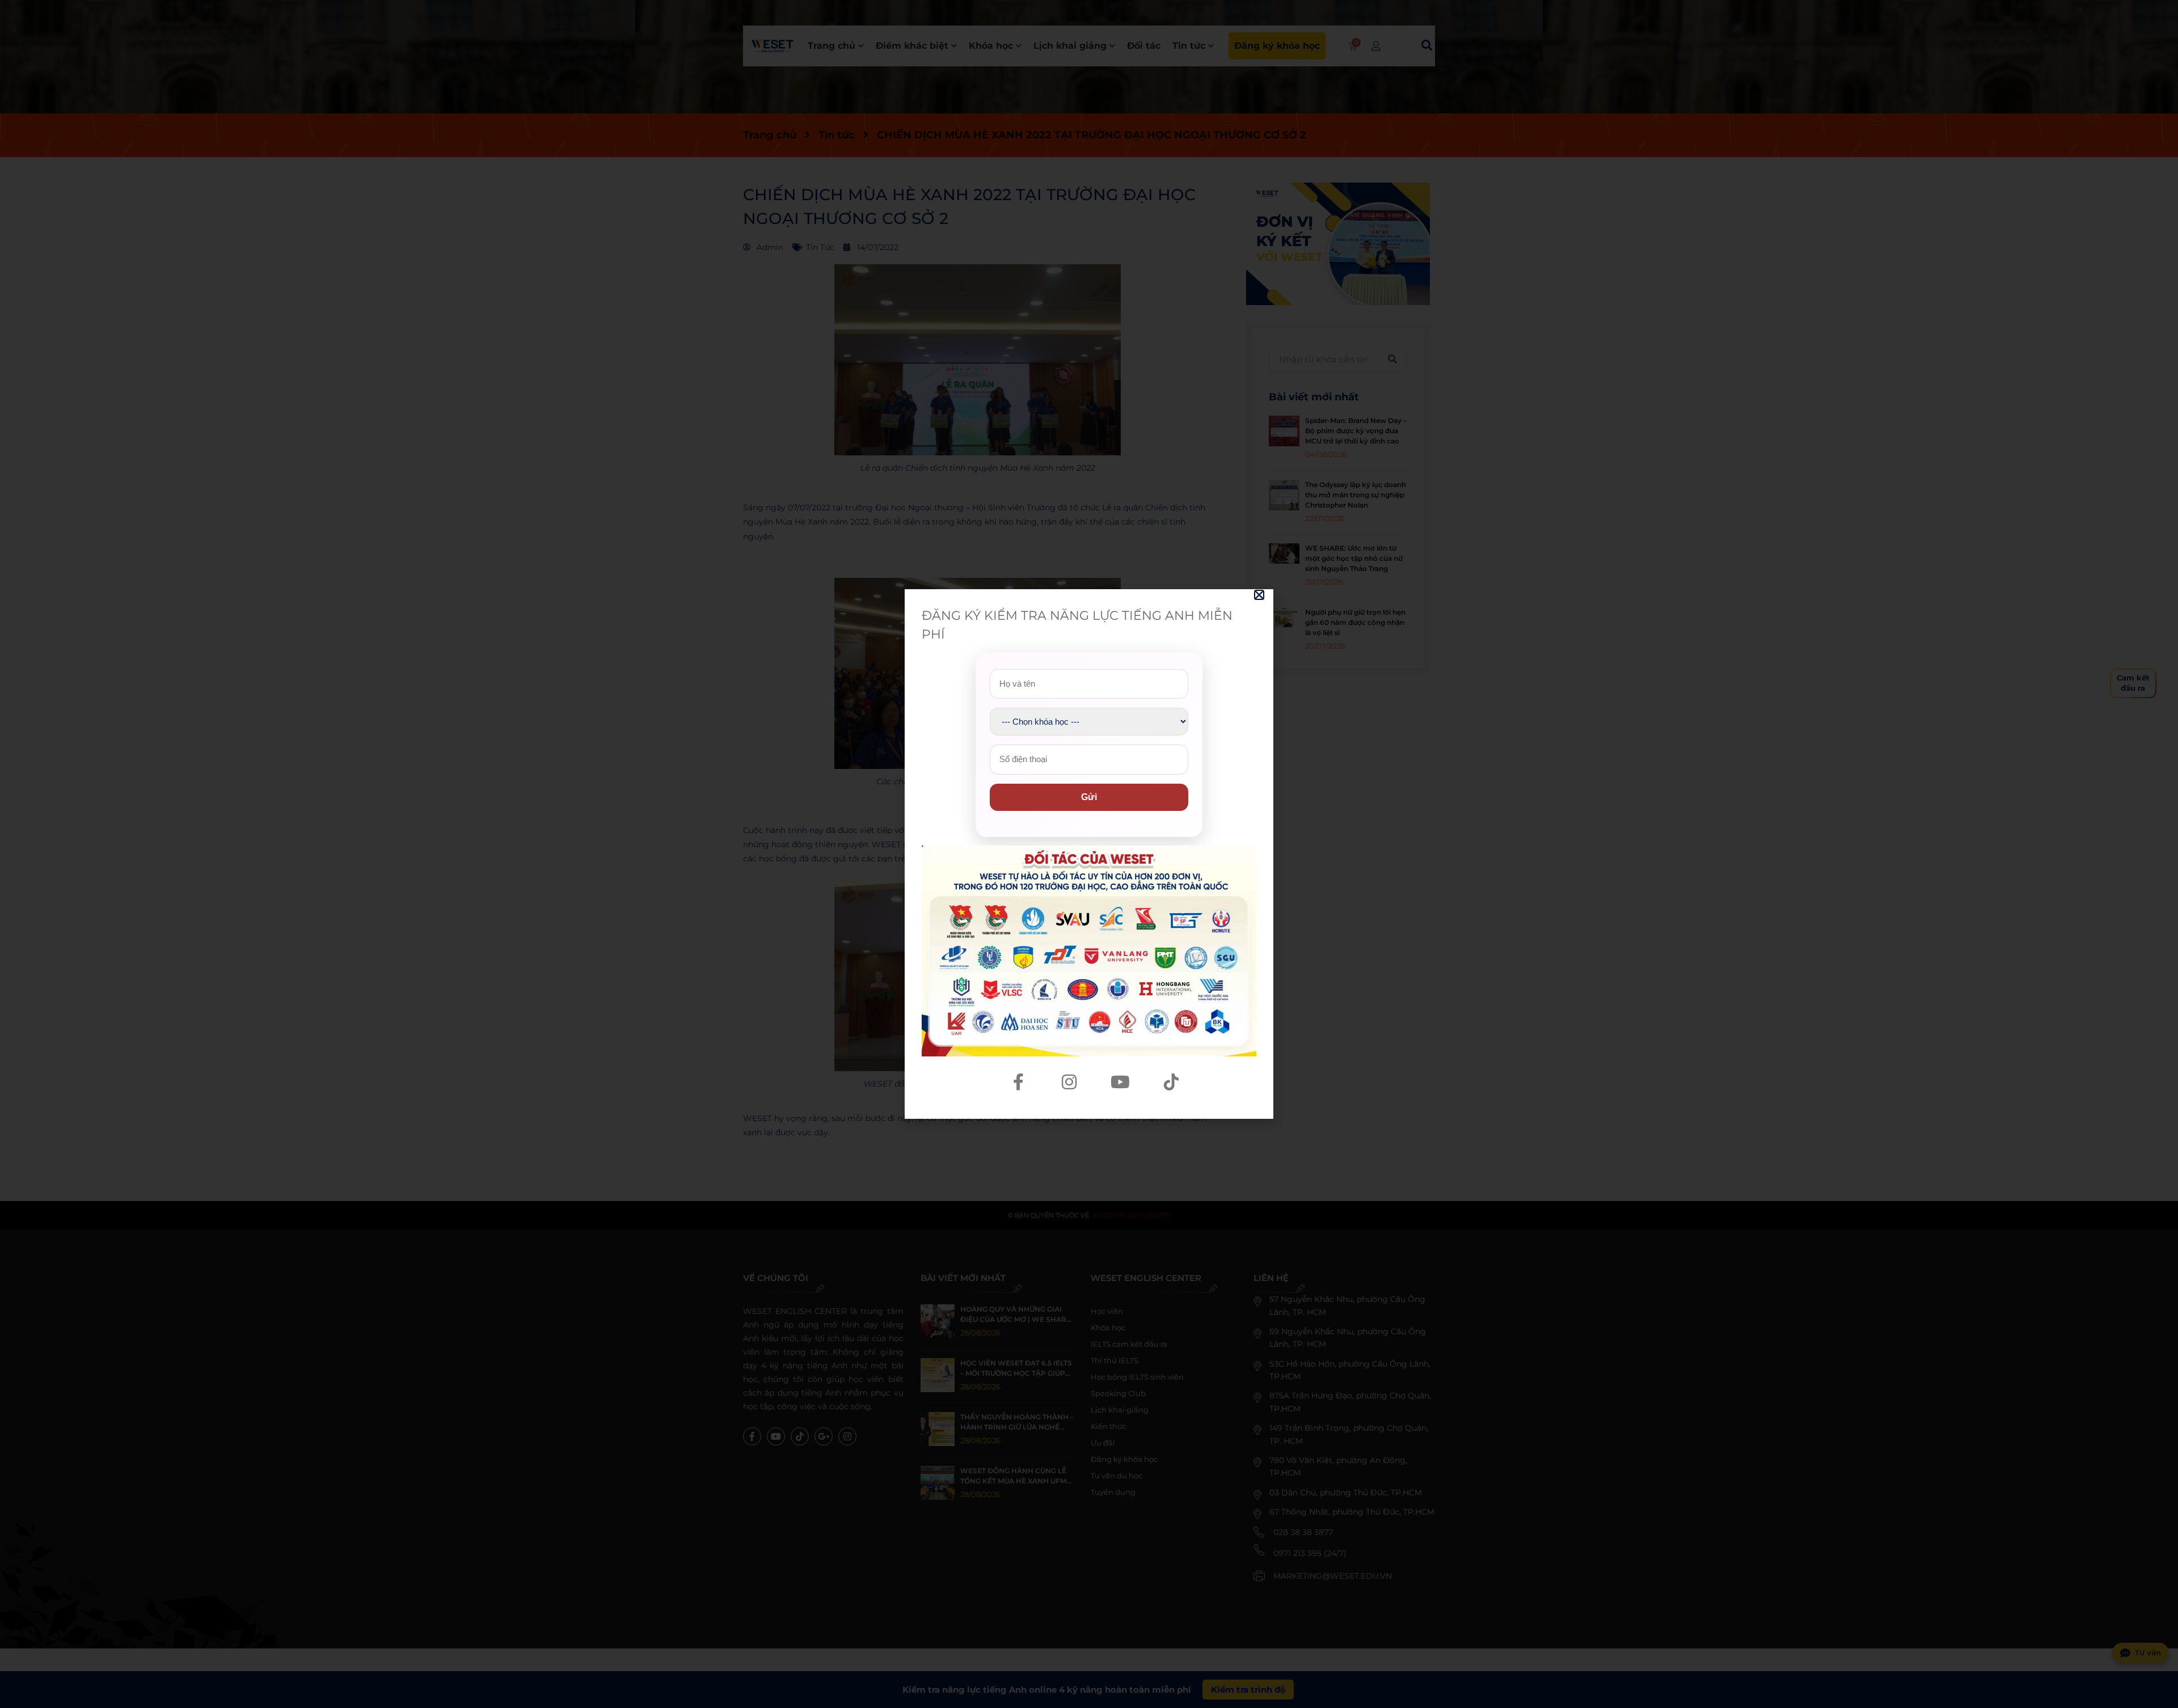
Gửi (1089, 797)
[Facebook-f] (1018, 1082)
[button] (1259, 595)
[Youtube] (1120, 1082)
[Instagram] (1069, 1082)
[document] (1089, 854)
